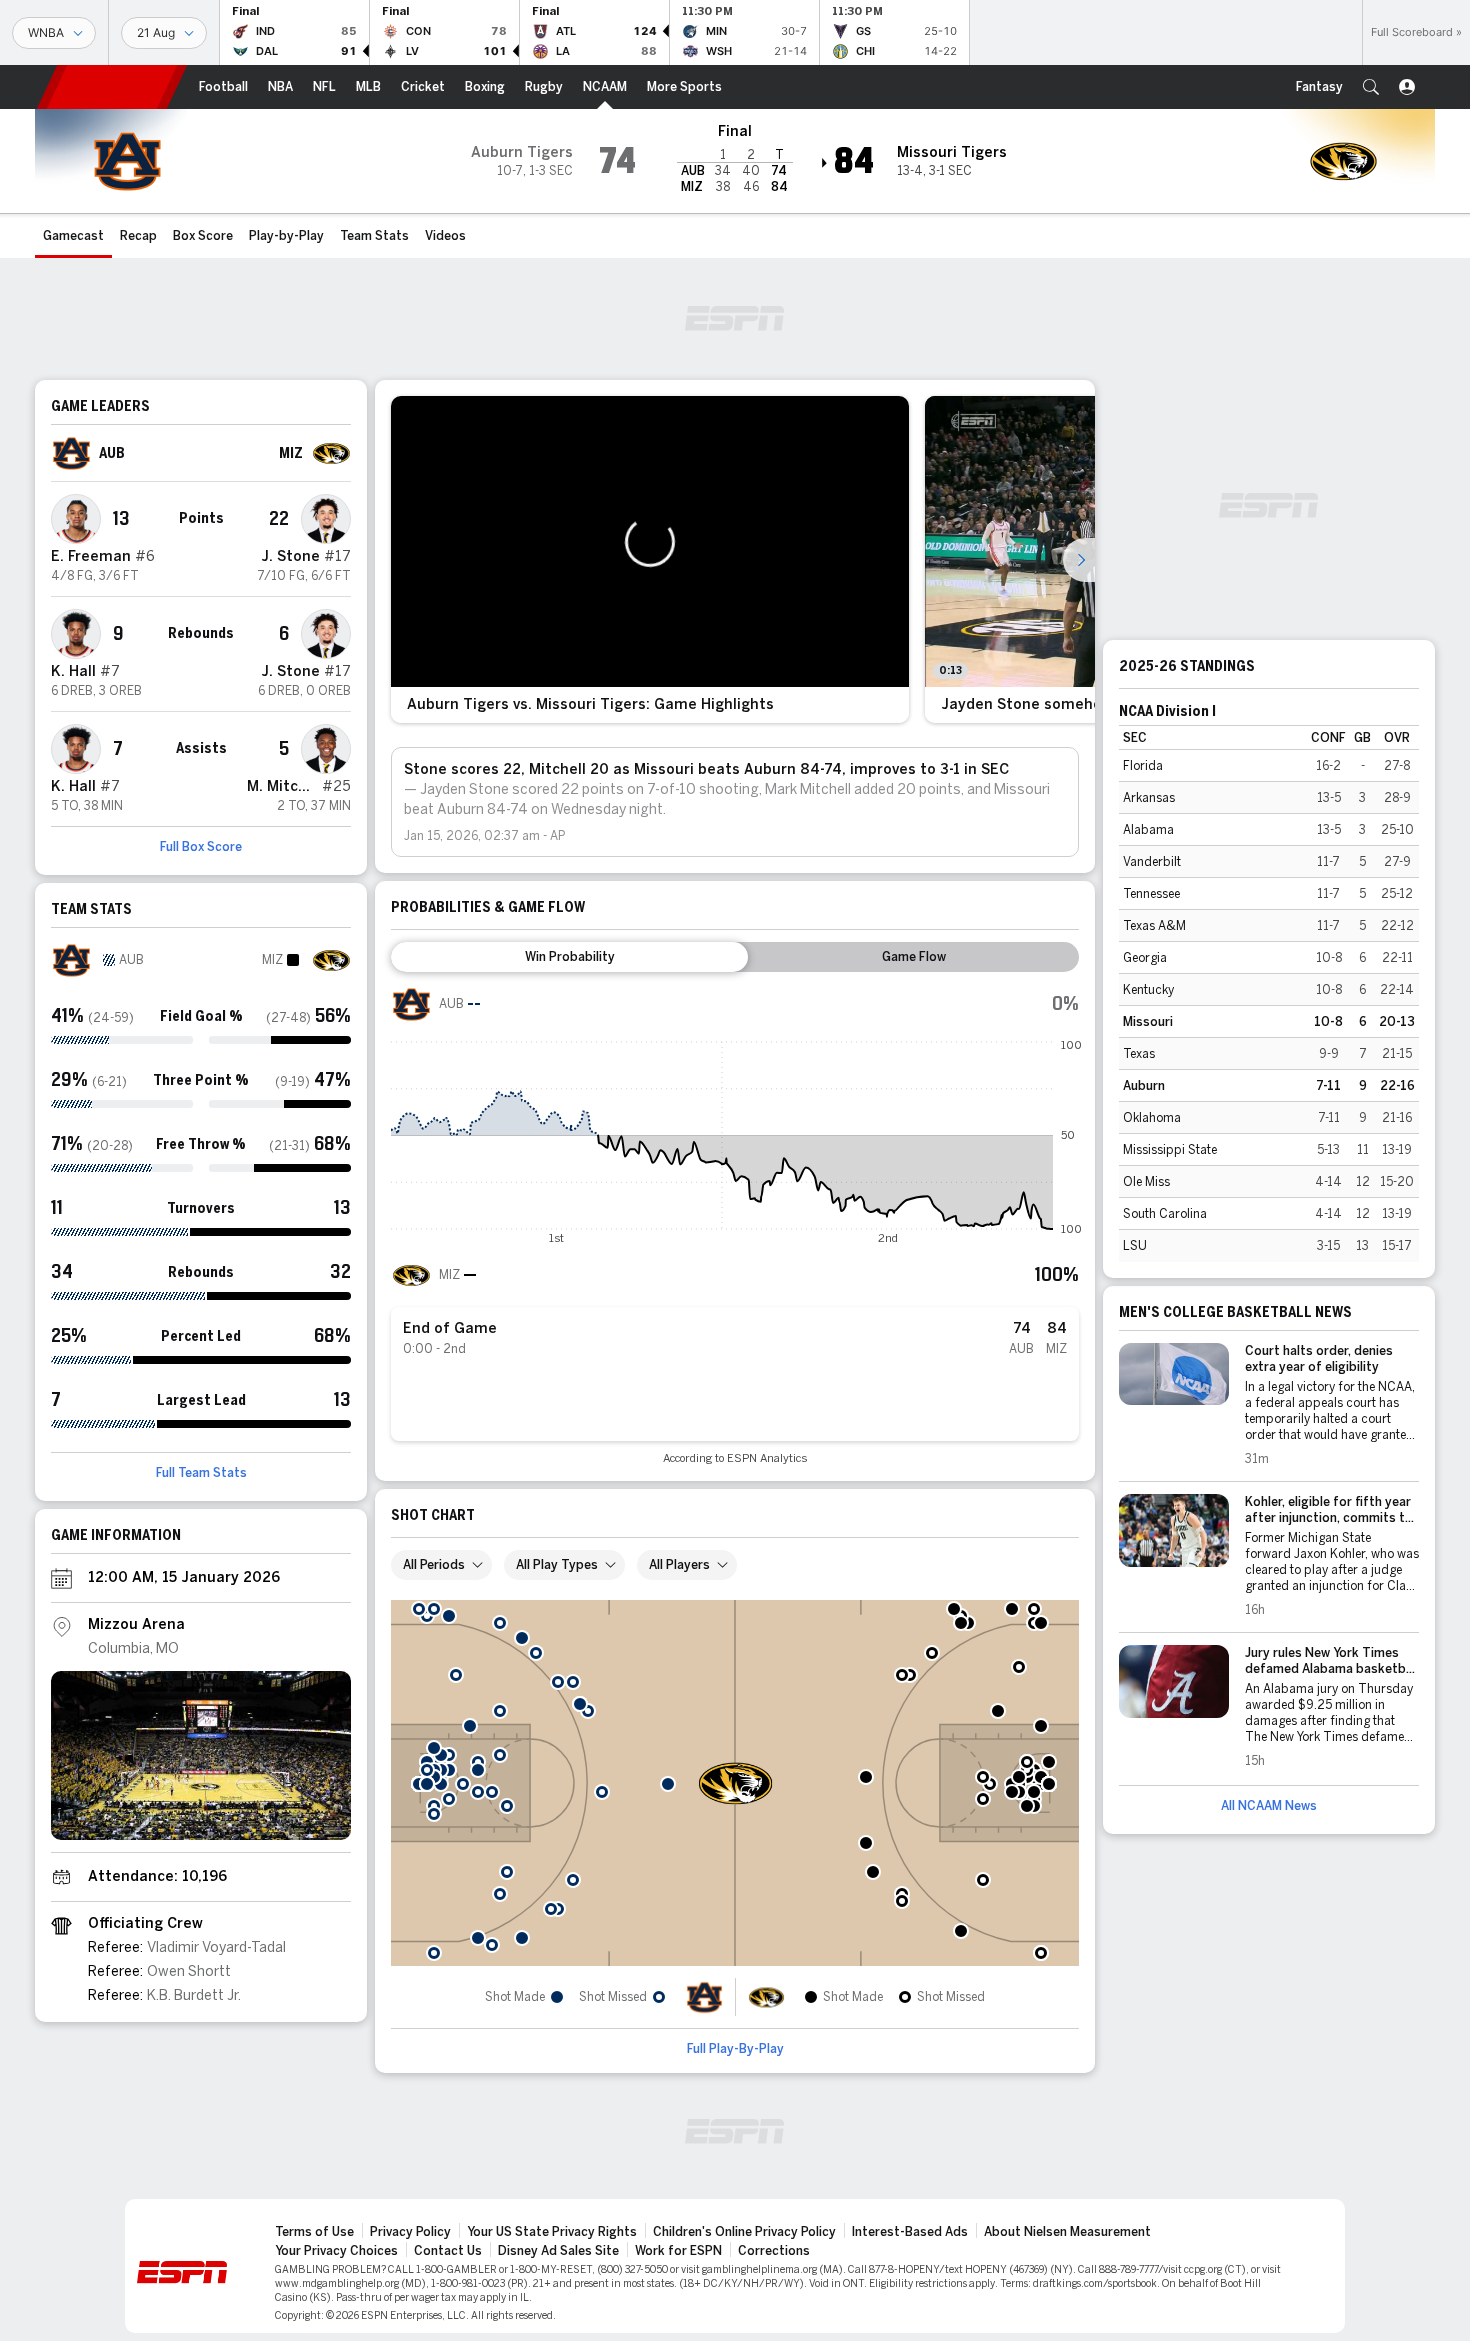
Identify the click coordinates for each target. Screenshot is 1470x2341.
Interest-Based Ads (910, 2232)
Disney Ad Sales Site (558, 2251)
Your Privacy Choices (336, 2251)
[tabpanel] (735, 1224)
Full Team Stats (201, 1473)
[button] (1371, 87)
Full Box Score (201, 847)
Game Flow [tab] (914, 957)
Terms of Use (314, 2232)
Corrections (774, 2251)
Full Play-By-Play (735, 2049)
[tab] (569, 957)
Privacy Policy (410, 2232)
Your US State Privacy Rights (552, 2232)
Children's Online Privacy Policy (744, 2232)
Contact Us (448, 2251)
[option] (650, 559)
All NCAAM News (1269, 1806)
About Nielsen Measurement (1067, 2232)
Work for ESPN (678, 2251)
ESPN (112, 87)
